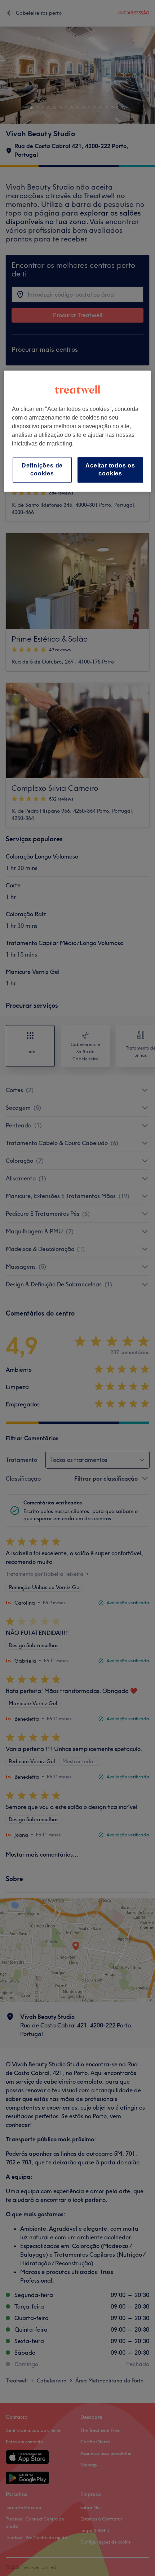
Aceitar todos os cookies (110, 469)
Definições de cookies (42, 469)
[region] (78, 431)
